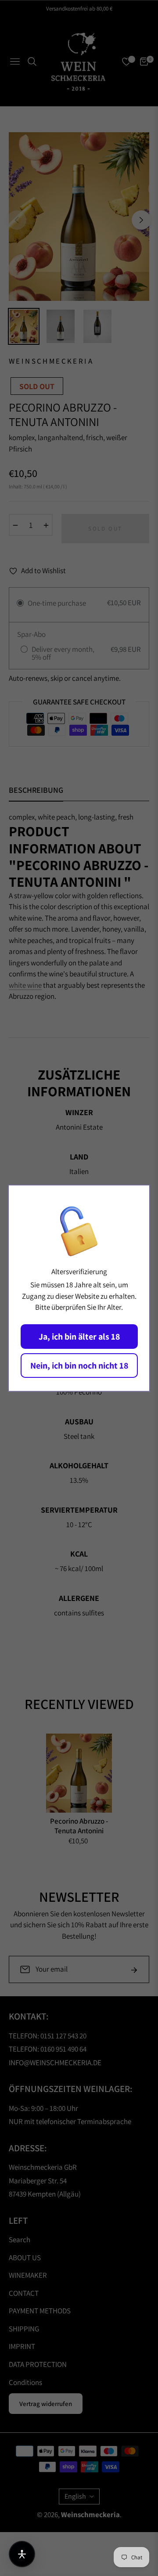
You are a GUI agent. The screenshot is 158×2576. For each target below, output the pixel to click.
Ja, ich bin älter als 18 (79, 1337)
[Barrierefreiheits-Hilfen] (22, 2554)
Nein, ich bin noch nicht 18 (79, 1366)
